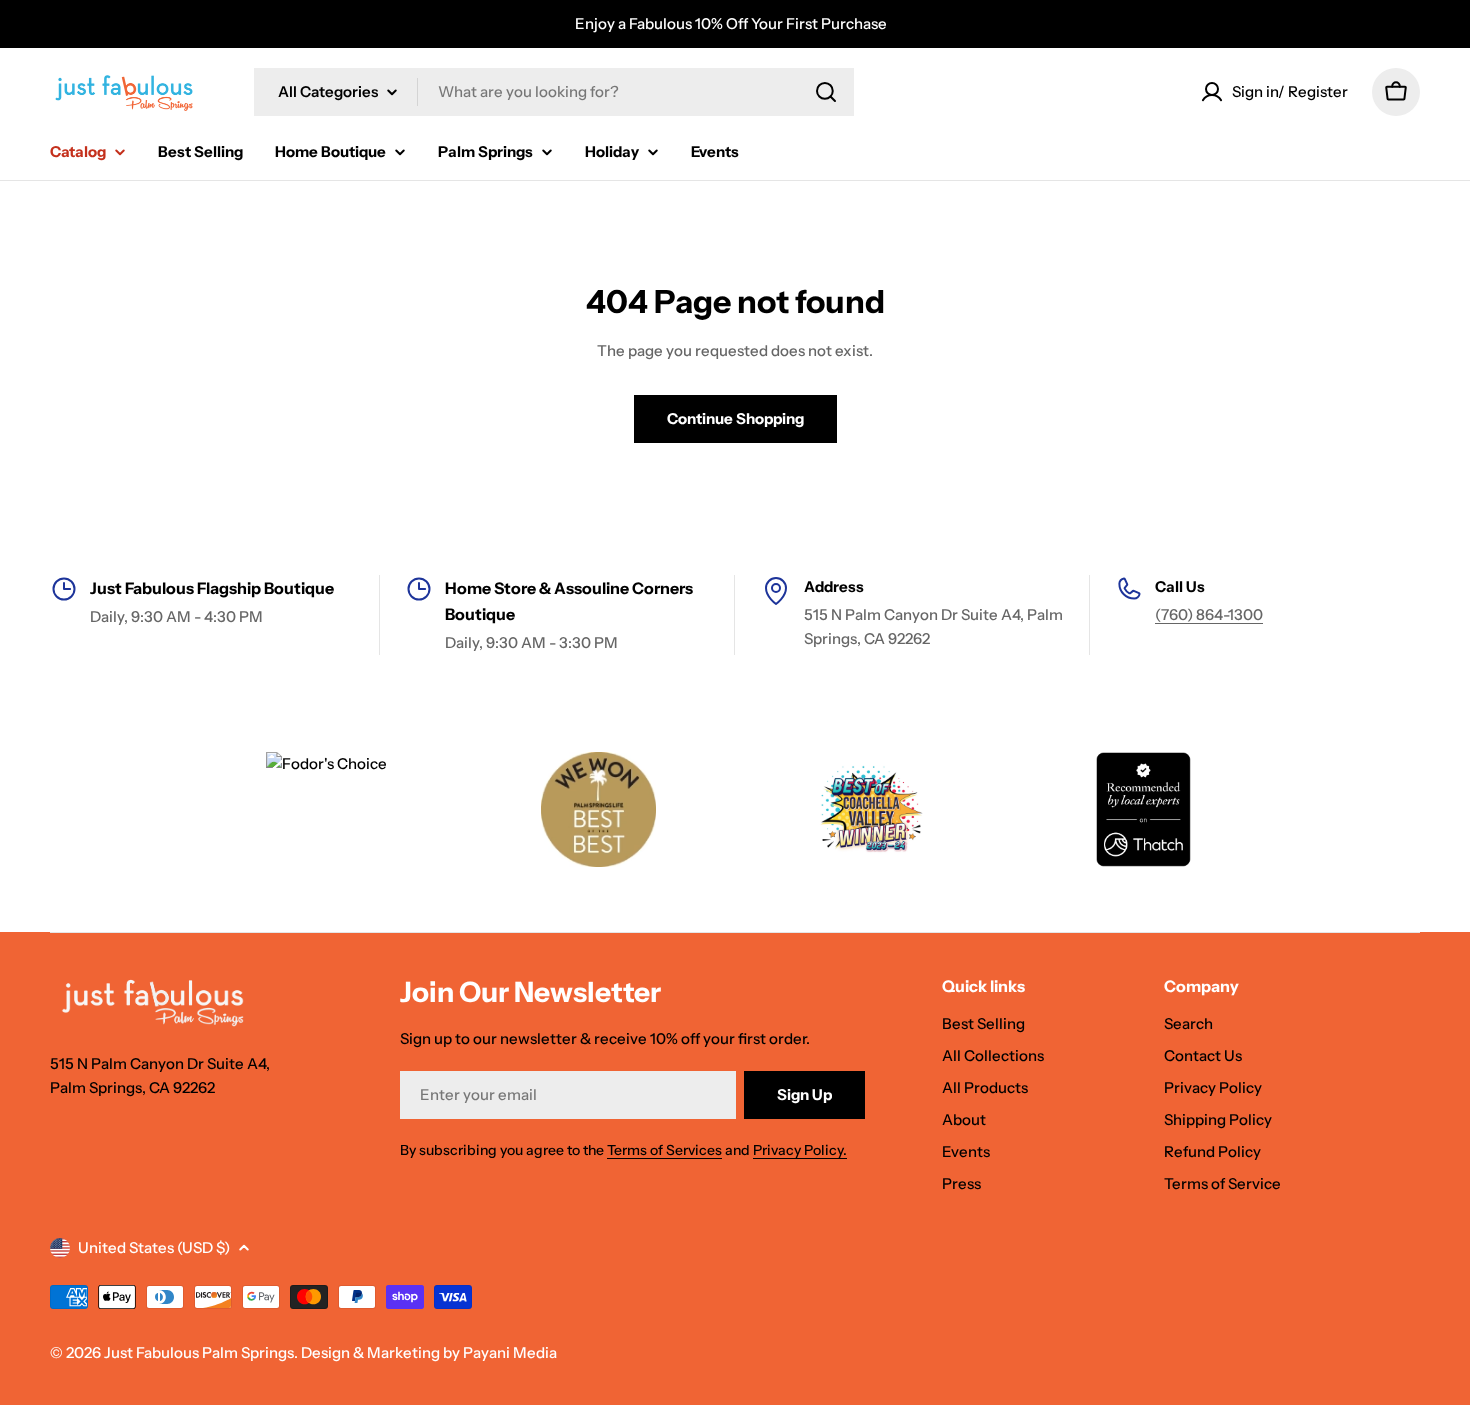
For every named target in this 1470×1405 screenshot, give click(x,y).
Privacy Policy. (800, 1150)
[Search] (826, 92)
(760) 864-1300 (1209, 614)
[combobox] (554, 92)
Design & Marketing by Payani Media (429, 1352)
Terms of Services (664, 1150)
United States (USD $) (154, 1247)
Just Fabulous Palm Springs (199, 1352)
